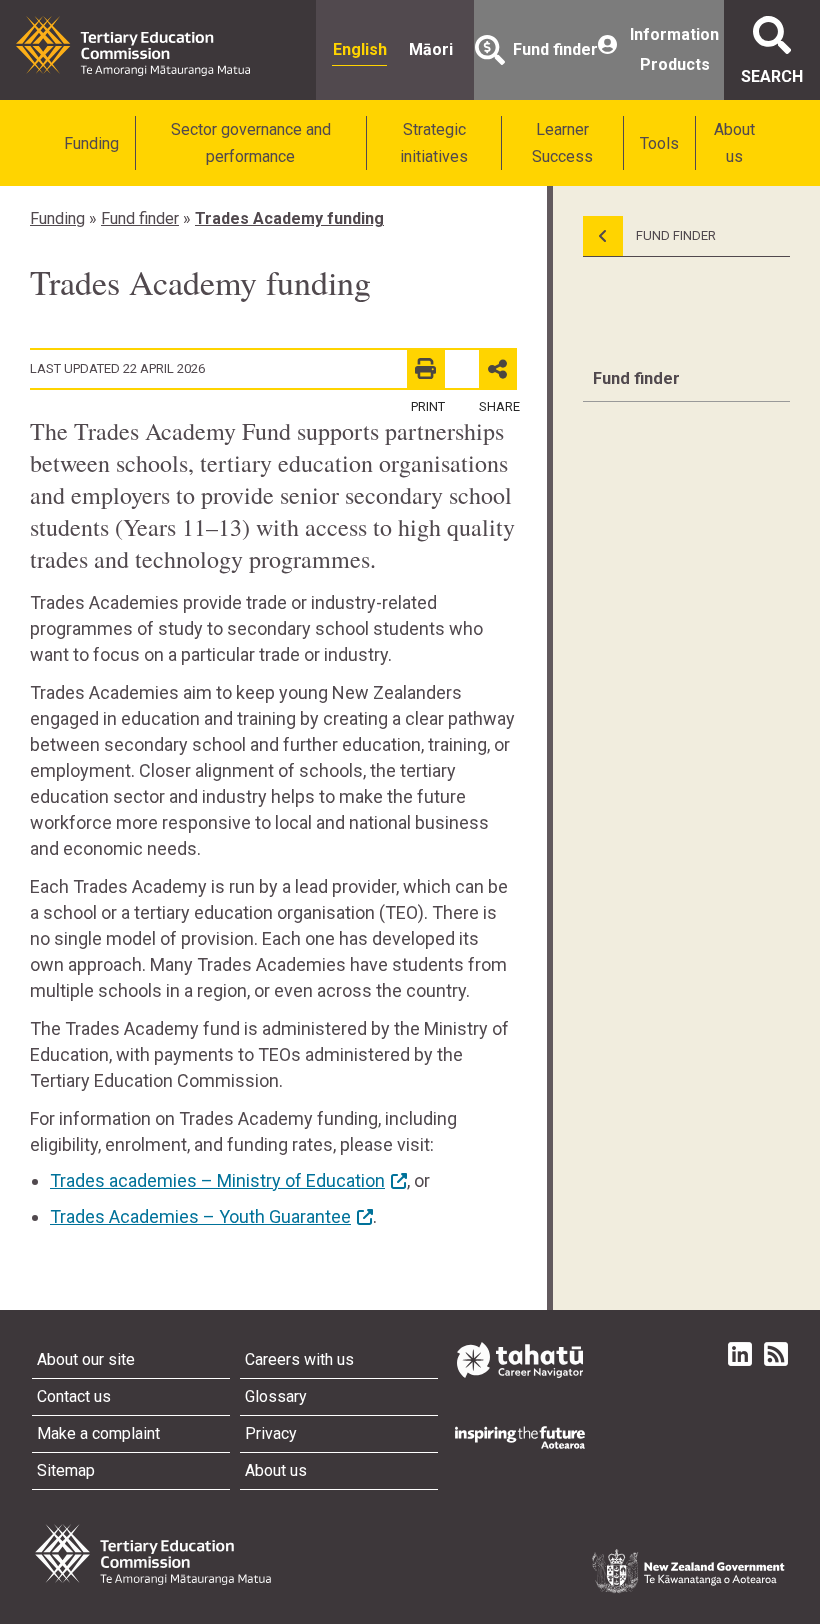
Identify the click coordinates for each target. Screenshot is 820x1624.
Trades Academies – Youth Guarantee (200, 1216)
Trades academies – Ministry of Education (217, 1180)
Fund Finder (674, 235)
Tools (659, 143)
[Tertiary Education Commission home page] (133, 46)
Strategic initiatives (434, 143)
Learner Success (562, 143)
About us (734, 143)
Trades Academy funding (289, 218)
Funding (91, 143)
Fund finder (140, 218)
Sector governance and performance (251, 143)
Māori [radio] (431, 49)
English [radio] (360, 49)
